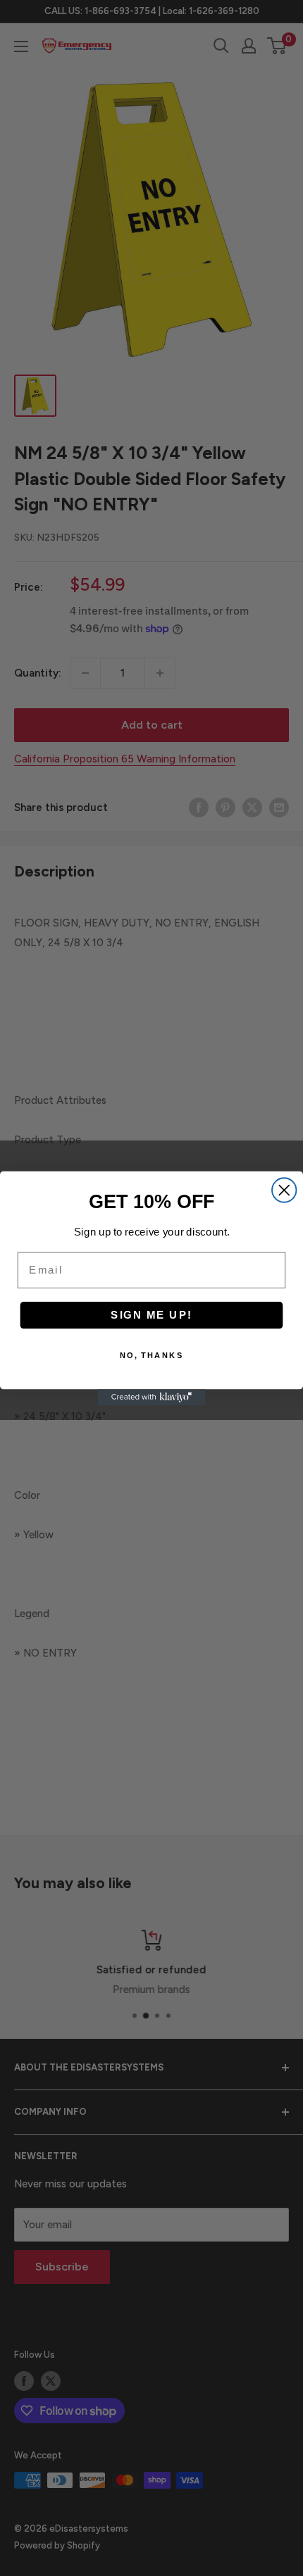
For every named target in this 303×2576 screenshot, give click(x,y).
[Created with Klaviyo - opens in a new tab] (152, 1397)
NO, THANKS (152, 1355)
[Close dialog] (284, 1190)
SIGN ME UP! (151, 1314)
